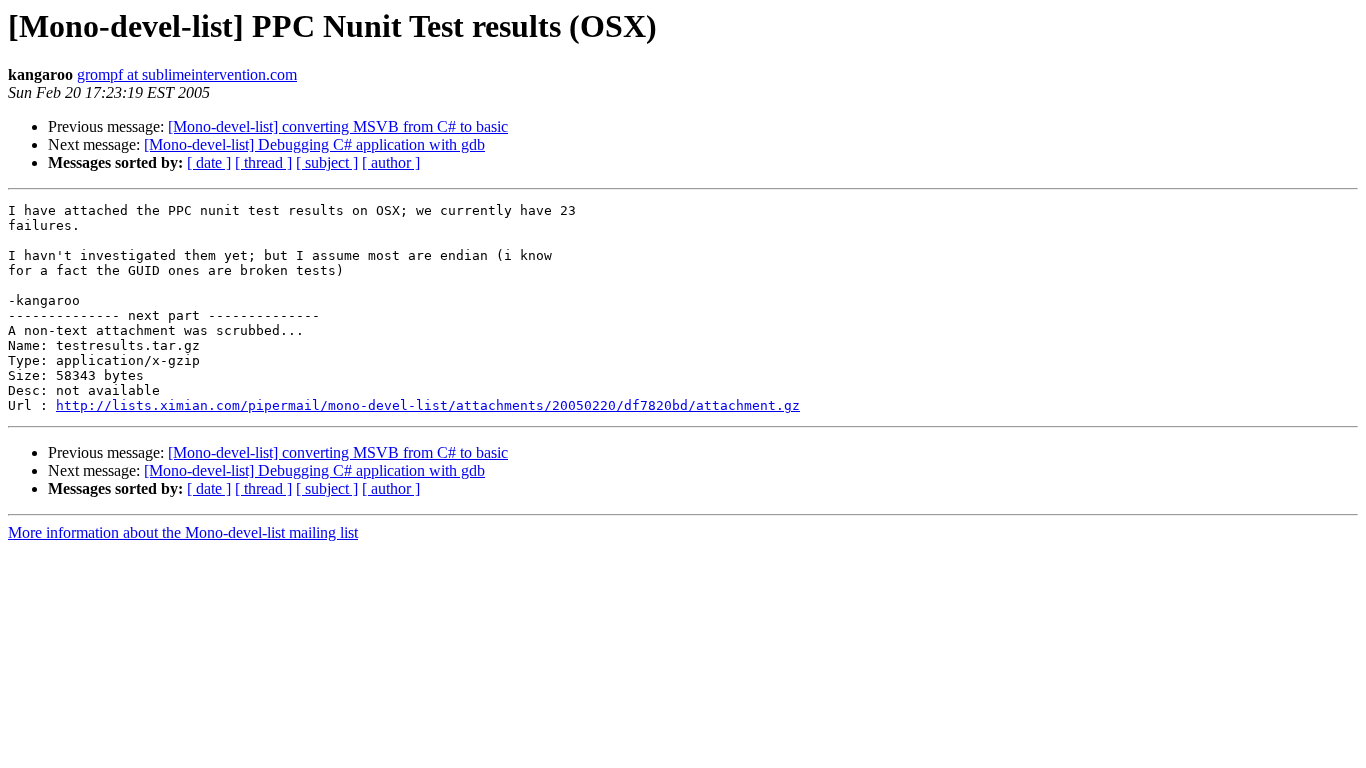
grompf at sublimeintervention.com (187, 74)
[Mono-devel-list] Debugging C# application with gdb (314, 144)
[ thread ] (263, 162)
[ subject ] (327, 162)
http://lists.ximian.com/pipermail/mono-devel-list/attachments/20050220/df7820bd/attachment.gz (428, 405)
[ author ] (391, 162)
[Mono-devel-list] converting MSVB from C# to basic (338, 126)
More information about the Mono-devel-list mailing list (183, 532)
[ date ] (209, 162)
